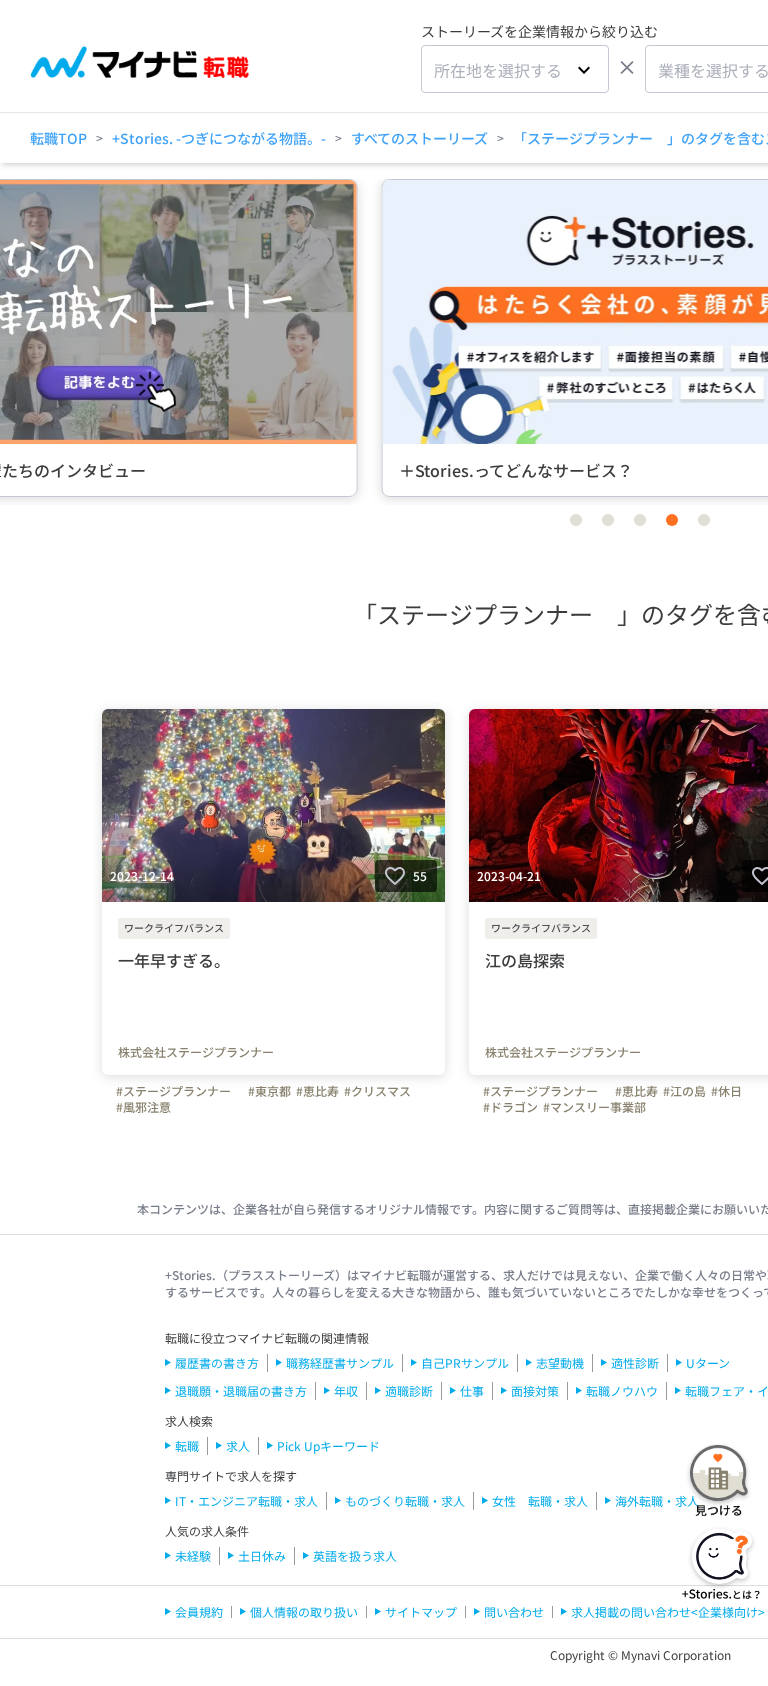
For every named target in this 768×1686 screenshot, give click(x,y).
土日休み (262, 1555)
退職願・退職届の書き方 (241, 1390)
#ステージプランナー (179, 1091)
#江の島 (684, 1091)
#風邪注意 (143, 1107)
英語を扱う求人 (355, 1555)
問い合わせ (514, 1611)
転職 (187, 1445)
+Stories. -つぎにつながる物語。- (219, 138)
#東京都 (269, 1091)
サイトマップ (421, 1611)
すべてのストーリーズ (419, 138)
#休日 (726, 1091)
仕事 (472, 1390)
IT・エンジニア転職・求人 (246, 1500)
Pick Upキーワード (328, 1445)
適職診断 (409, 1390)
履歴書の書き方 (217, 1362)
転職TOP (58, 138)
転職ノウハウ (622, 1390)
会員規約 (199, 1611)
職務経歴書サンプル (340, 1362)
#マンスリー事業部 (594, 1107)
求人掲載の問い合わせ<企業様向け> (668, 1611)
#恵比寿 (317, 1091)
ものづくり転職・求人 (405, 1500)
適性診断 (635, 1362)
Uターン (708, 1362)
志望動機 (560, 1362)
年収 (346, 1390)
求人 (238, 1445)
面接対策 (535, 1390)
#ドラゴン (510, 1107)
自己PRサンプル (465, 1362)
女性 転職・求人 (540, 1500)
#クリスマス (377, 1091)
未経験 (193, 1555)
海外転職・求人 (657, 1500)
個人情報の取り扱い (304, 1611)
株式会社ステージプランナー (196, 1052)
